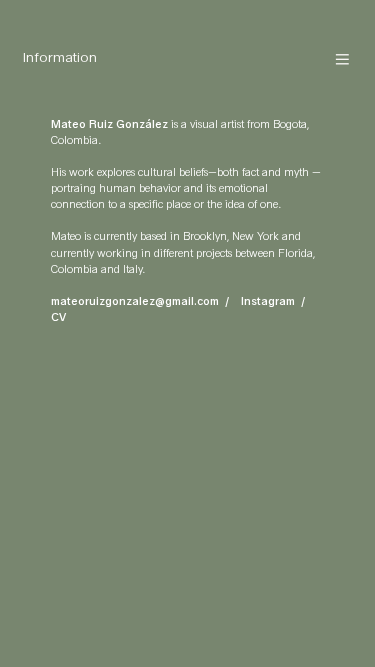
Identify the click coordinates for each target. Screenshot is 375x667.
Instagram (268, 301)
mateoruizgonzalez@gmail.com (135, 301)
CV (58, 317)
